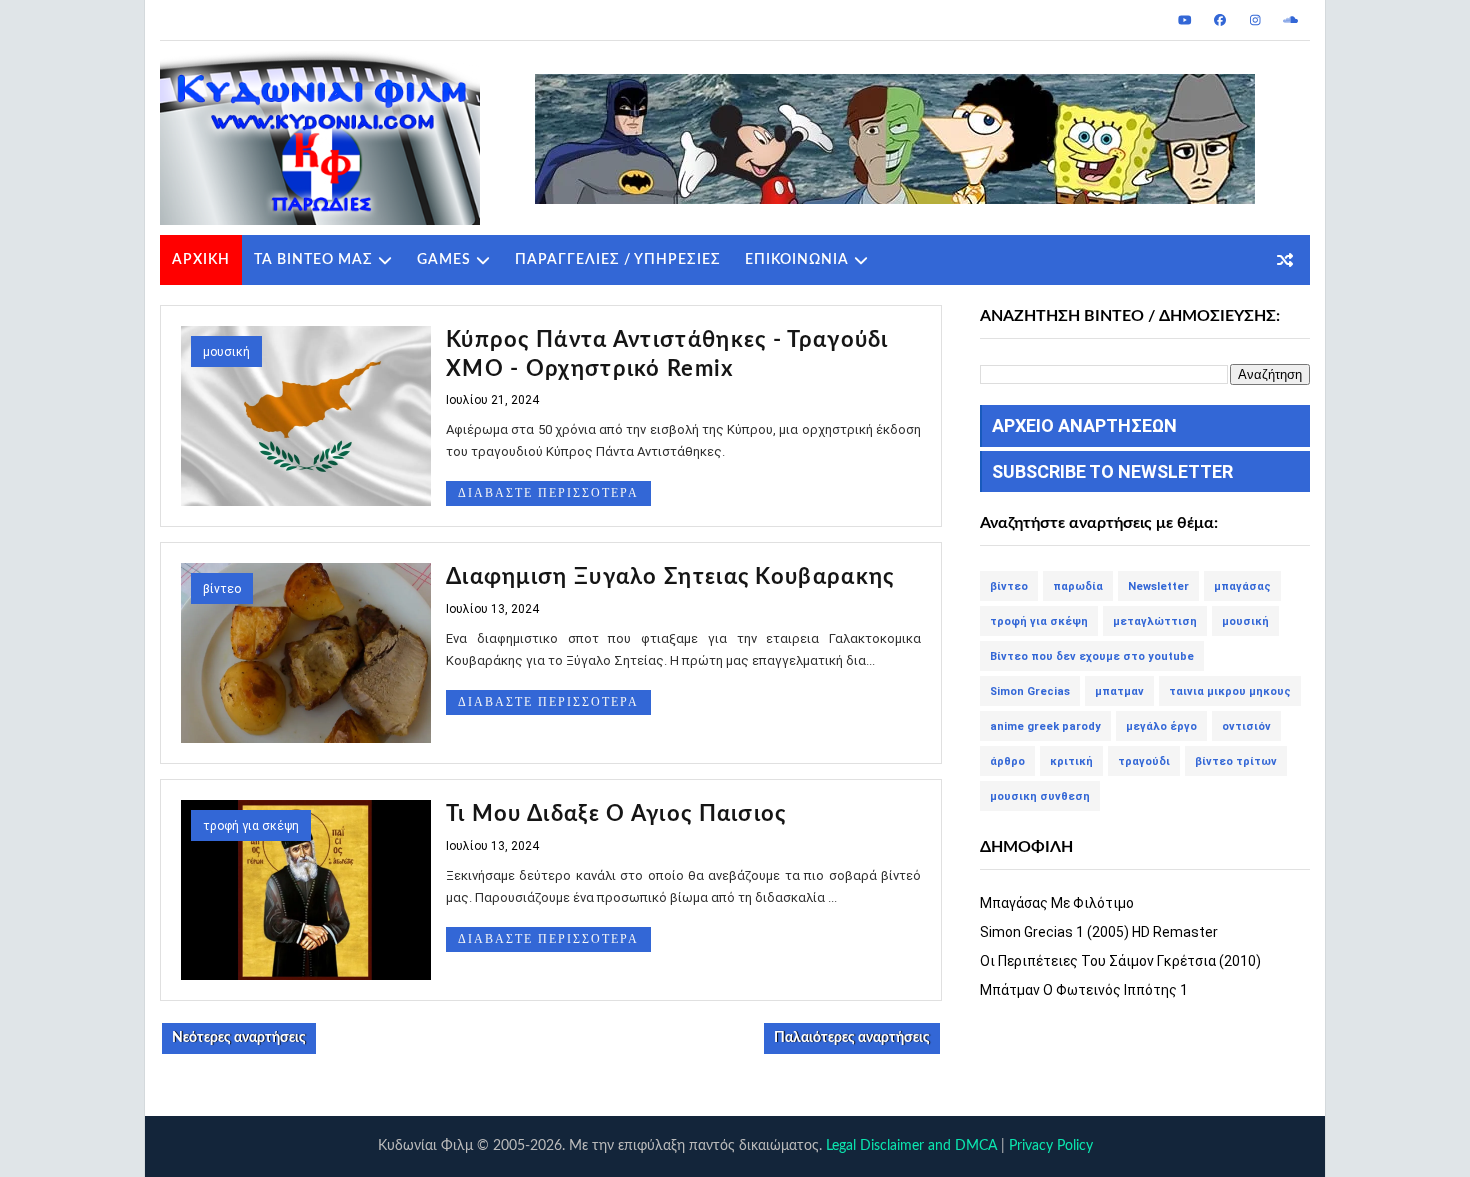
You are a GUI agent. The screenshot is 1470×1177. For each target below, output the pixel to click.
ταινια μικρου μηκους (1230, 691)
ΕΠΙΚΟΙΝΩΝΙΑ (797, 260)
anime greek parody (1045, 726)
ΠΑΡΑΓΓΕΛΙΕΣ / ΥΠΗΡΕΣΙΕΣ (618, 260)
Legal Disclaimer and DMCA (911, 1146)
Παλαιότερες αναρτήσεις (852, 1038)
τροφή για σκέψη (251, 826)
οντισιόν (1246, 726)
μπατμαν (1119, 691)
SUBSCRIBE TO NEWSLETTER (1112, 471)
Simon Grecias (1030, 691)
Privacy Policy (1051, 1146)
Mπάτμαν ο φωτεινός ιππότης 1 (1084, 990)
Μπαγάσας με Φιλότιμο (1057, 903)
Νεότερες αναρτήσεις (239, 1038)
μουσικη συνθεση (1040, 796)
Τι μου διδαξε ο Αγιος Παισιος (616, 814)
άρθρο (1007, 761)
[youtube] (1185, 20)
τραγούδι (1144, 761)
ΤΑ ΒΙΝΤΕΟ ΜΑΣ (313, 260)
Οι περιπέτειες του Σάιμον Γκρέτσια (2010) (1120, 961)
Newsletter (1158, 586)
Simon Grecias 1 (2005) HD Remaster (1099, 932)
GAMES (444, 260)
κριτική (1071, 761)
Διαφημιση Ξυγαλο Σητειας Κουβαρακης (670, 577)
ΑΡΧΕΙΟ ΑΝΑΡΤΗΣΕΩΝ (1084, 425)
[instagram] (1255, 20)
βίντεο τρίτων (1236, 761)
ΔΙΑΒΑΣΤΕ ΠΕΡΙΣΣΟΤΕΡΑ (548, 493)
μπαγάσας (1242, 586)
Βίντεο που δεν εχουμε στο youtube (1092, 656)
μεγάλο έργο (1161, 726)
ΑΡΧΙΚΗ (201, 260)
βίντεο (222, 589)
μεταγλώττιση (1155, 621)
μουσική (226, 352)
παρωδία (1078, 586)
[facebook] (1220, 20)
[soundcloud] (1290, 20)
